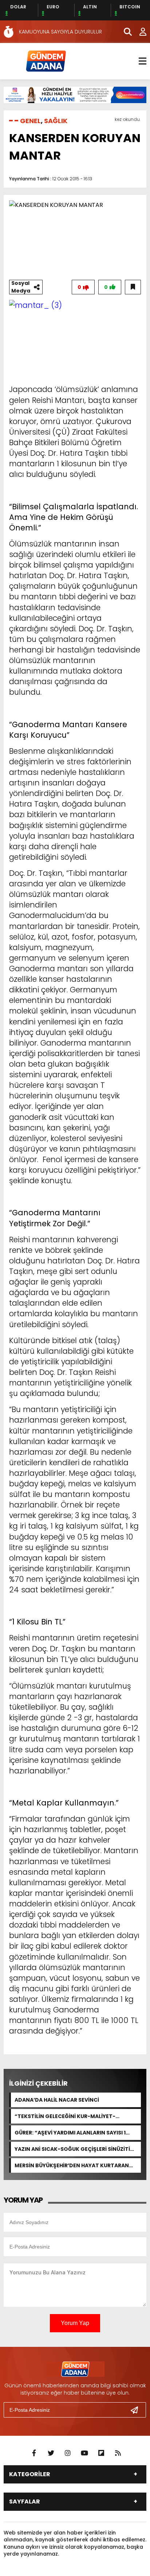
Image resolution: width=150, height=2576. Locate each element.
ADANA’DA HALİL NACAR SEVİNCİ (57, 2100)
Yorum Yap (75, 2323)
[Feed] (118, 2453)
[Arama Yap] (125, 32)
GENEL (30, 121)
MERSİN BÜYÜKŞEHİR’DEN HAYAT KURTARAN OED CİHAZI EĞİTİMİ (72, 2165)
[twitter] (51, 2453)
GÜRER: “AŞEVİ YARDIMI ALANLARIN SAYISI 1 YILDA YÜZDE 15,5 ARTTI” (70, 2133)
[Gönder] (137, 2410)
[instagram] (68, 2453)
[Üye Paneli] (139, 32)
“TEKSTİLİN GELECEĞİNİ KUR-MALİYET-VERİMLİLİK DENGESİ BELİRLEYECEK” (65, 2116)
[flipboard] (101, 2453)
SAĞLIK (56, 121)
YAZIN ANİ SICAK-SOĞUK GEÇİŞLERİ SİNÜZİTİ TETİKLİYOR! (72, 2149)
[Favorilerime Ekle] (133, 287)
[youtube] (84, 2453)
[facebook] (34, 2453)
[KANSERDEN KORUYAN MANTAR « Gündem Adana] (46, 61)
